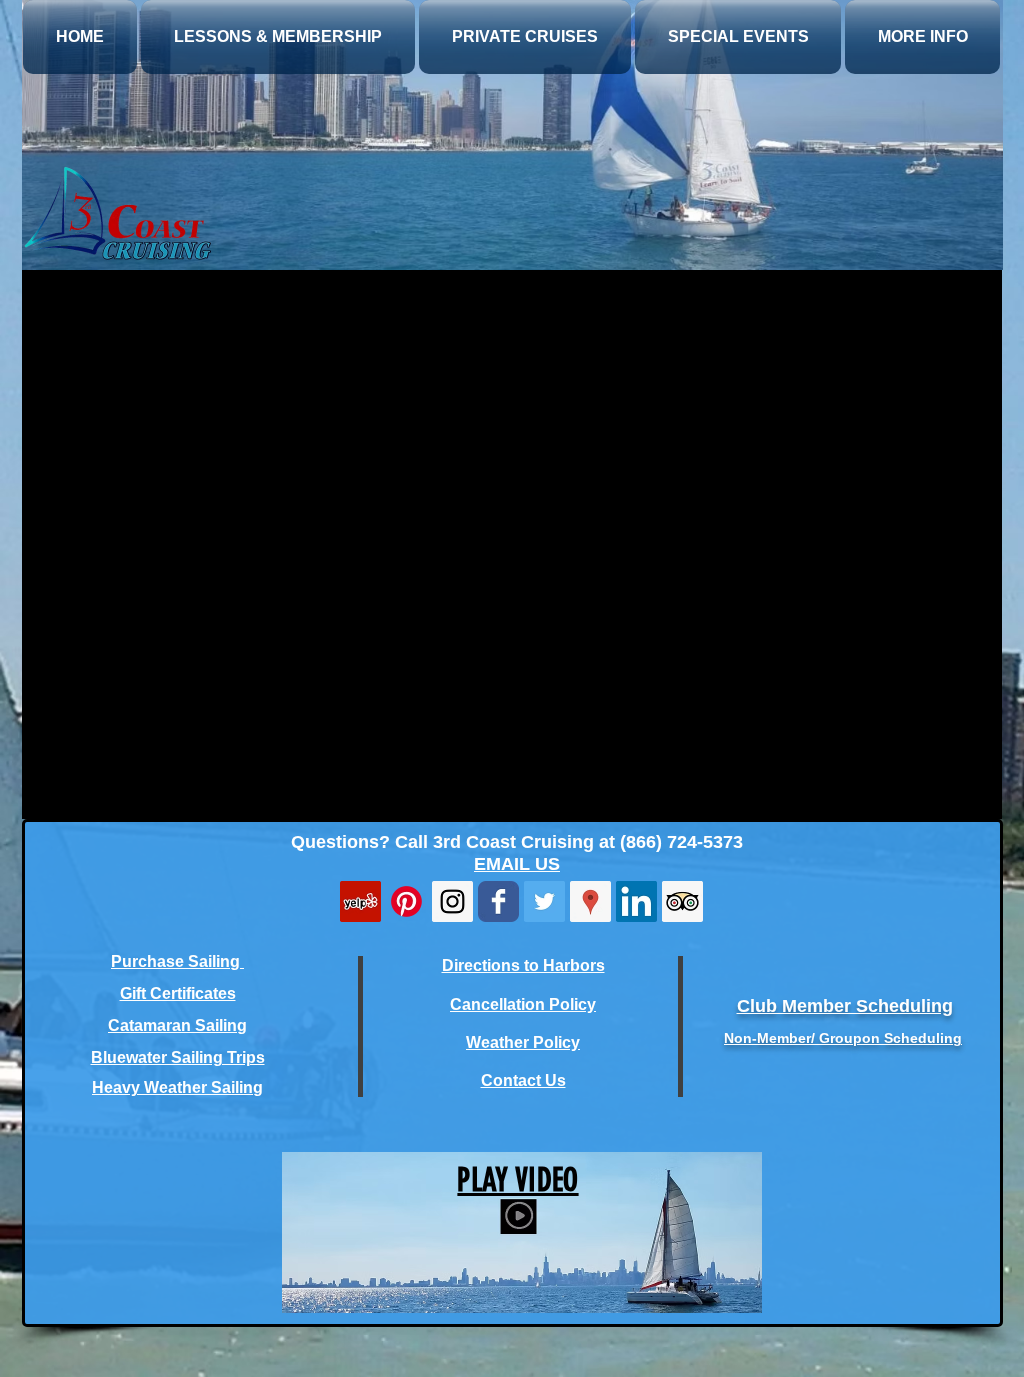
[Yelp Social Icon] (360, 901)
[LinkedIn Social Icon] (636, 901)
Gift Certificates (178, 993)
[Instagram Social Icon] (452, 901)
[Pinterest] (406, 901)
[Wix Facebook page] (498, 901)
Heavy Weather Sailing (177, 1087)
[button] (738, 37)
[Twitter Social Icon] (544, 901)
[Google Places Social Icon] (590, 901)
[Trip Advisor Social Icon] (682, 901)
